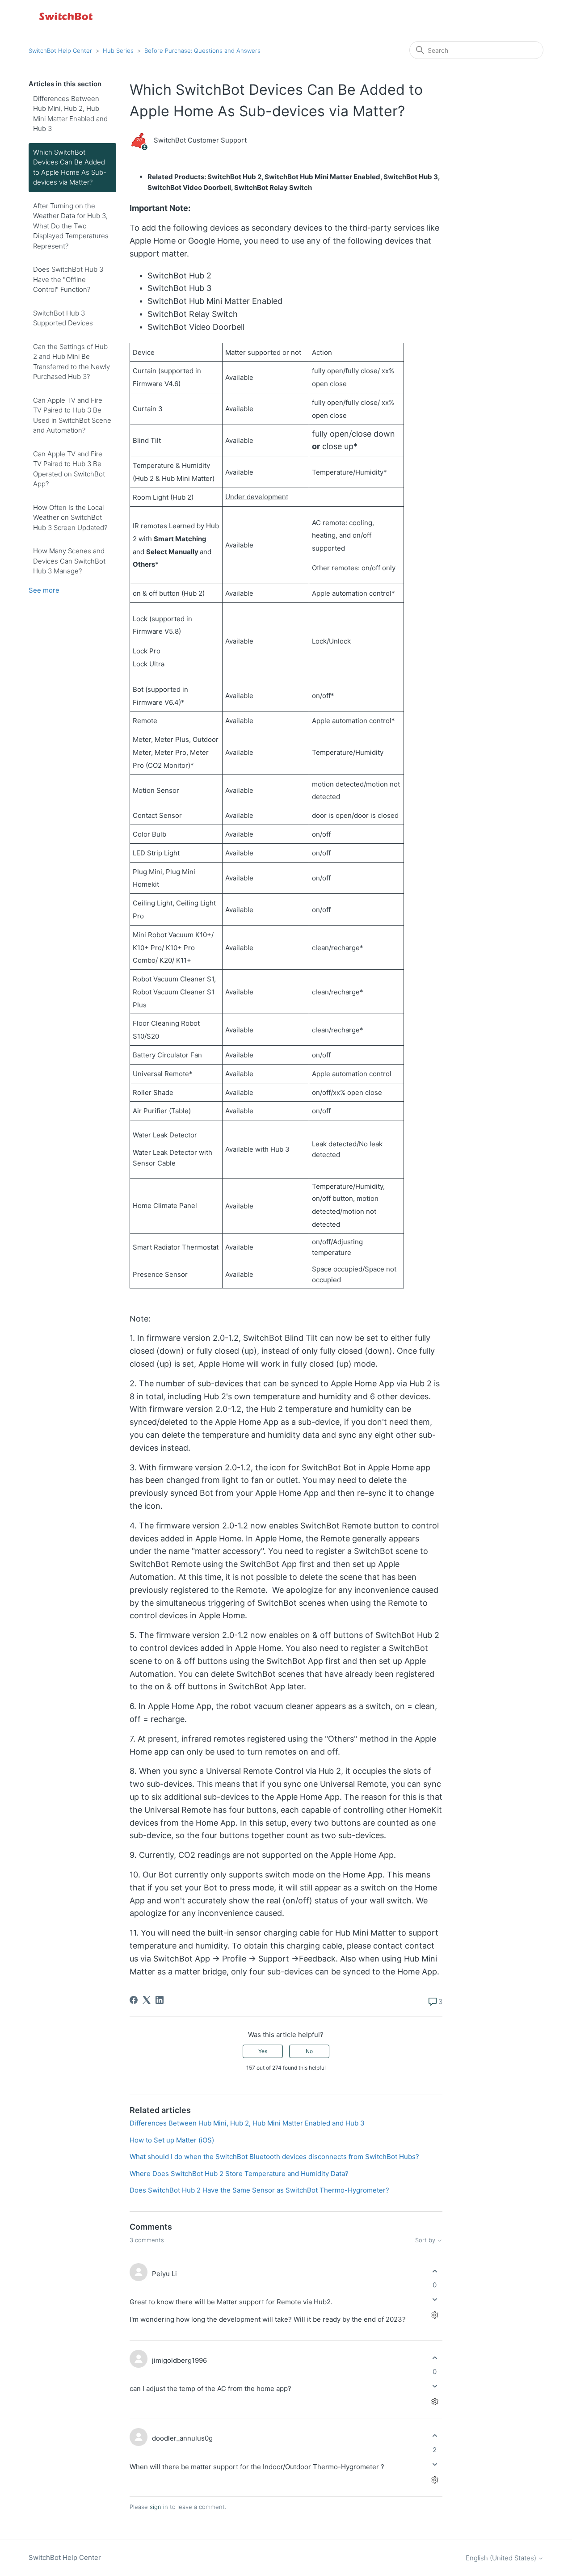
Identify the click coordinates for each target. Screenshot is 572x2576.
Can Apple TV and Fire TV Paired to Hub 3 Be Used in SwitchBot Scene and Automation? (72, 415)
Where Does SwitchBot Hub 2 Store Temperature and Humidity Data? (239, 2174)
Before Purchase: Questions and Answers (202, 51)
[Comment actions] (435, 2315)
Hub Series (118, 51)
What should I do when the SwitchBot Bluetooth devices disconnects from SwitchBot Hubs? (274, 2157)
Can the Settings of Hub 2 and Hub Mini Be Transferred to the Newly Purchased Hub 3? (71, 362)
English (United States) (502, 2558)
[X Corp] (147, 2000)
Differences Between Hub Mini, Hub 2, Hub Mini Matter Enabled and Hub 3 (70, 114)
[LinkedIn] (160, 2000)
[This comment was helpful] (435, 2271)
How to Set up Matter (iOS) (172, 2140)
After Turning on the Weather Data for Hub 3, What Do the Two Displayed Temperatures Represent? (71, 226)
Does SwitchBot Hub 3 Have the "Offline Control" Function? (68, 279)
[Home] (67, 16)
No (309, 2051)
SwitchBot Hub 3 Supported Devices (63, 318)
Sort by (426, 2240)
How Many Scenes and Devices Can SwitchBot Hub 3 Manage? (69, 561)
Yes (263, 2051)
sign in (159, 2507)
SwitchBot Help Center (60, 51)
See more (44, 590)
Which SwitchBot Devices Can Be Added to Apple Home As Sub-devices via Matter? (70, 167)
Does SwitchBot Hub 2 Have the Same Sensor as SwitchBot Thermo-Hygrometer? (259, 2190)
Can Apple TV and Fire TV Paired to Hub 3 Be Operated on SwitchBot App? (69, 469)
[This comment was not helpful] (435, 2300)
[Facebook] (134, 2000)
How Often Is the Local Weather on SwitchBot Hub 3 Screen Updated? (70, 518)
